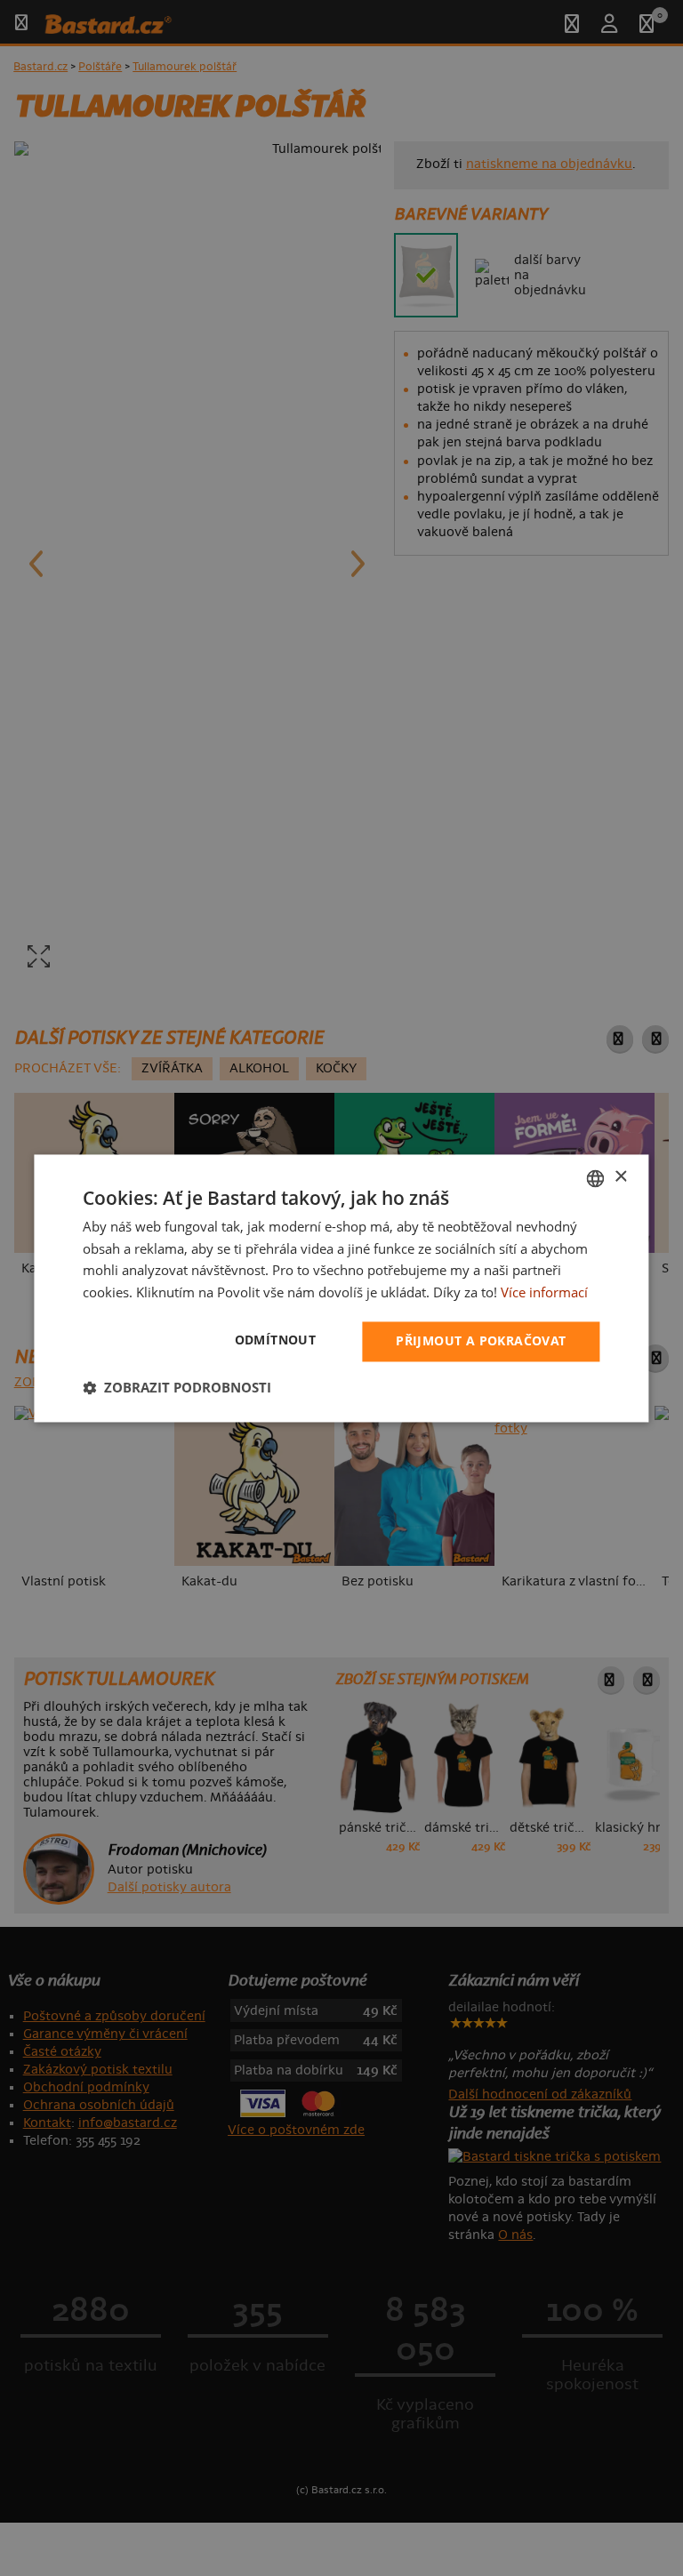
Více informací (544, 1293)
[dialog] (341, 1288)
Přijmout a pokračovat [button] (481, 1340)
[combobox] (596, 1178)
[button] (177, 1387)
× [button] (620, 1177)
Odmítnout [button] (276, 1340)
